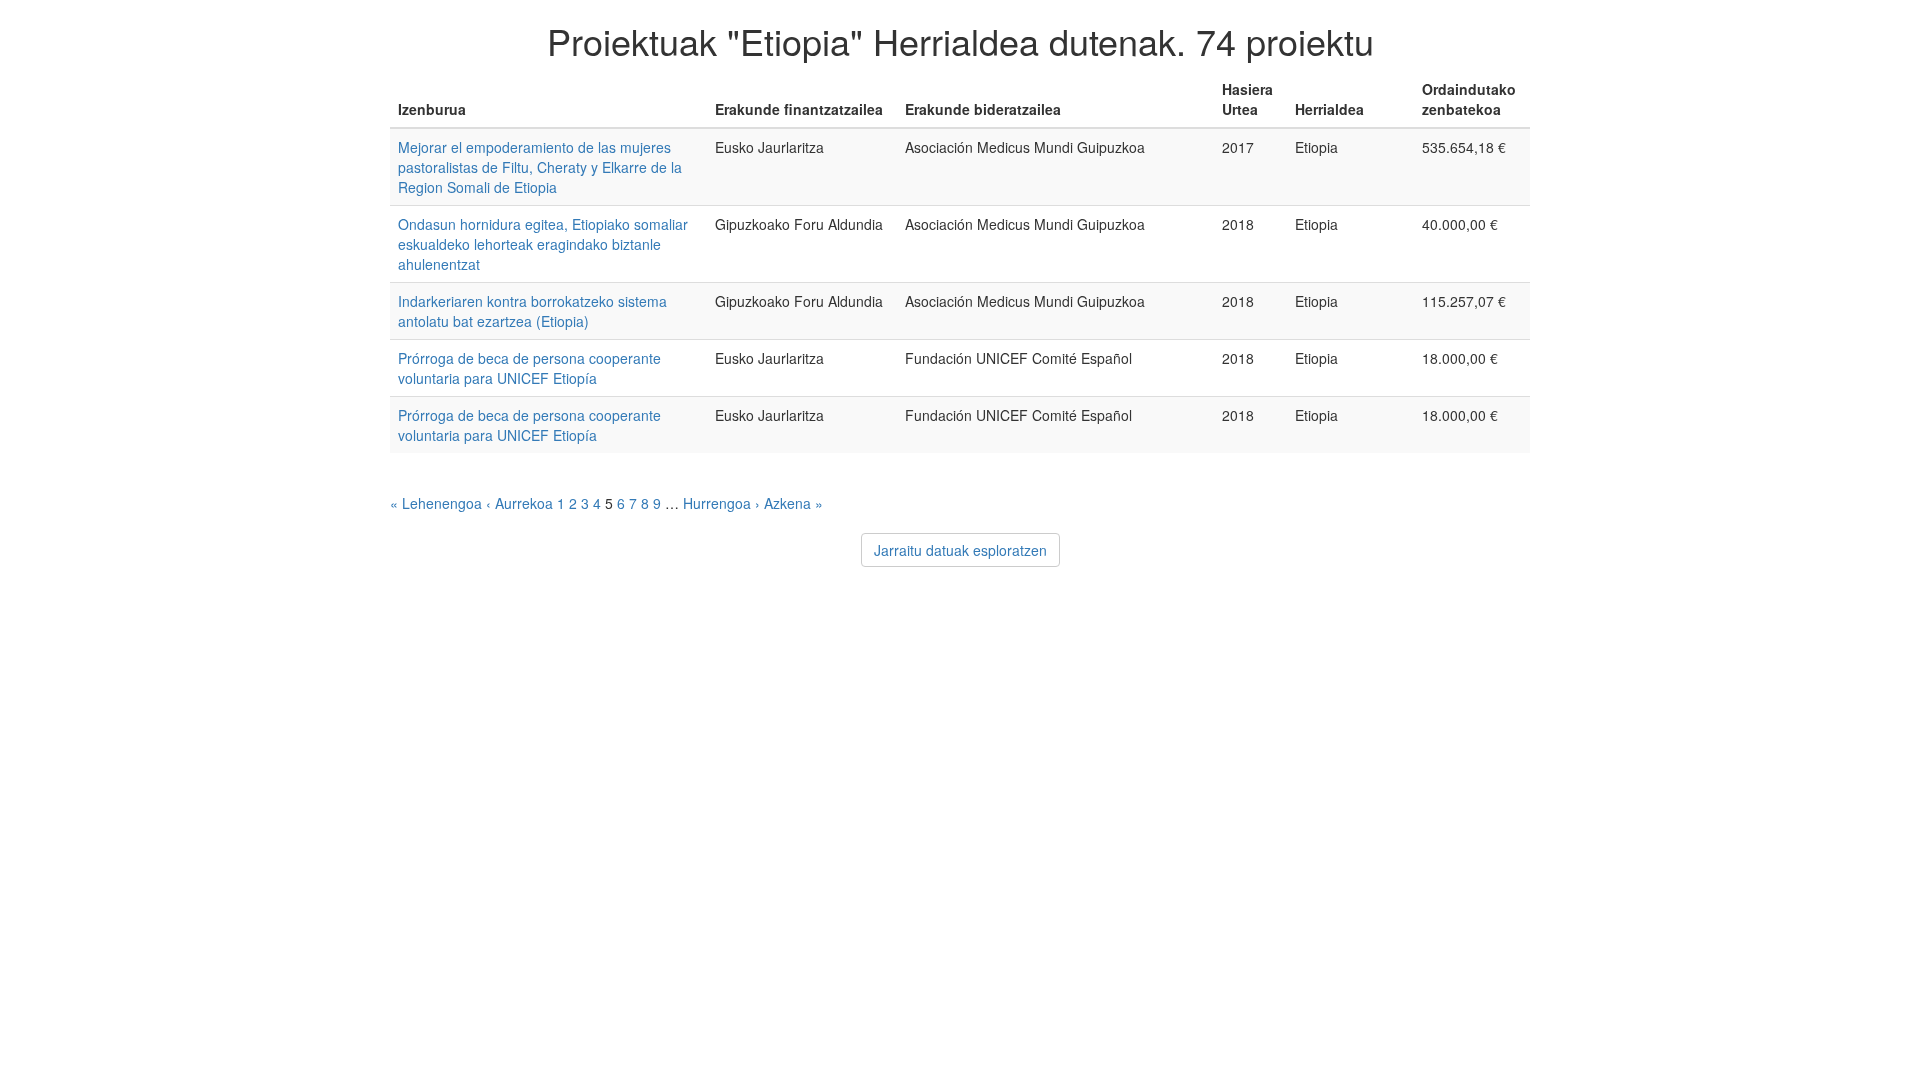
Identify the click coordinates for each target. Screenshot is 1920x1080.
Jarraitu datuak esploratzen (960, 550)
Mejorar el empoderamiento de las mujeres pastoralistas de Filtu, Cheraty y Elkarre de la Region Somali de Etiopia (540, 167)
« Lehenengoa (436, 503)
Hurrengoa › (721, 503)
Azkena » (793, 503)
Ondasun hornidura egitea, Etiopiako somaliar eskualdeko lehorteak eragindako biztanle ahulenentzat (543, 244)
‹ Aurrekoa (519, 503)
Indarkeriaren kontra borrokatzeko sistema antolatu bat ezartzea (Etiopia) (532, 311)
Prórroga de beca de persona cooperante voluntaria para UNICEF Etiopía (529, 368)
